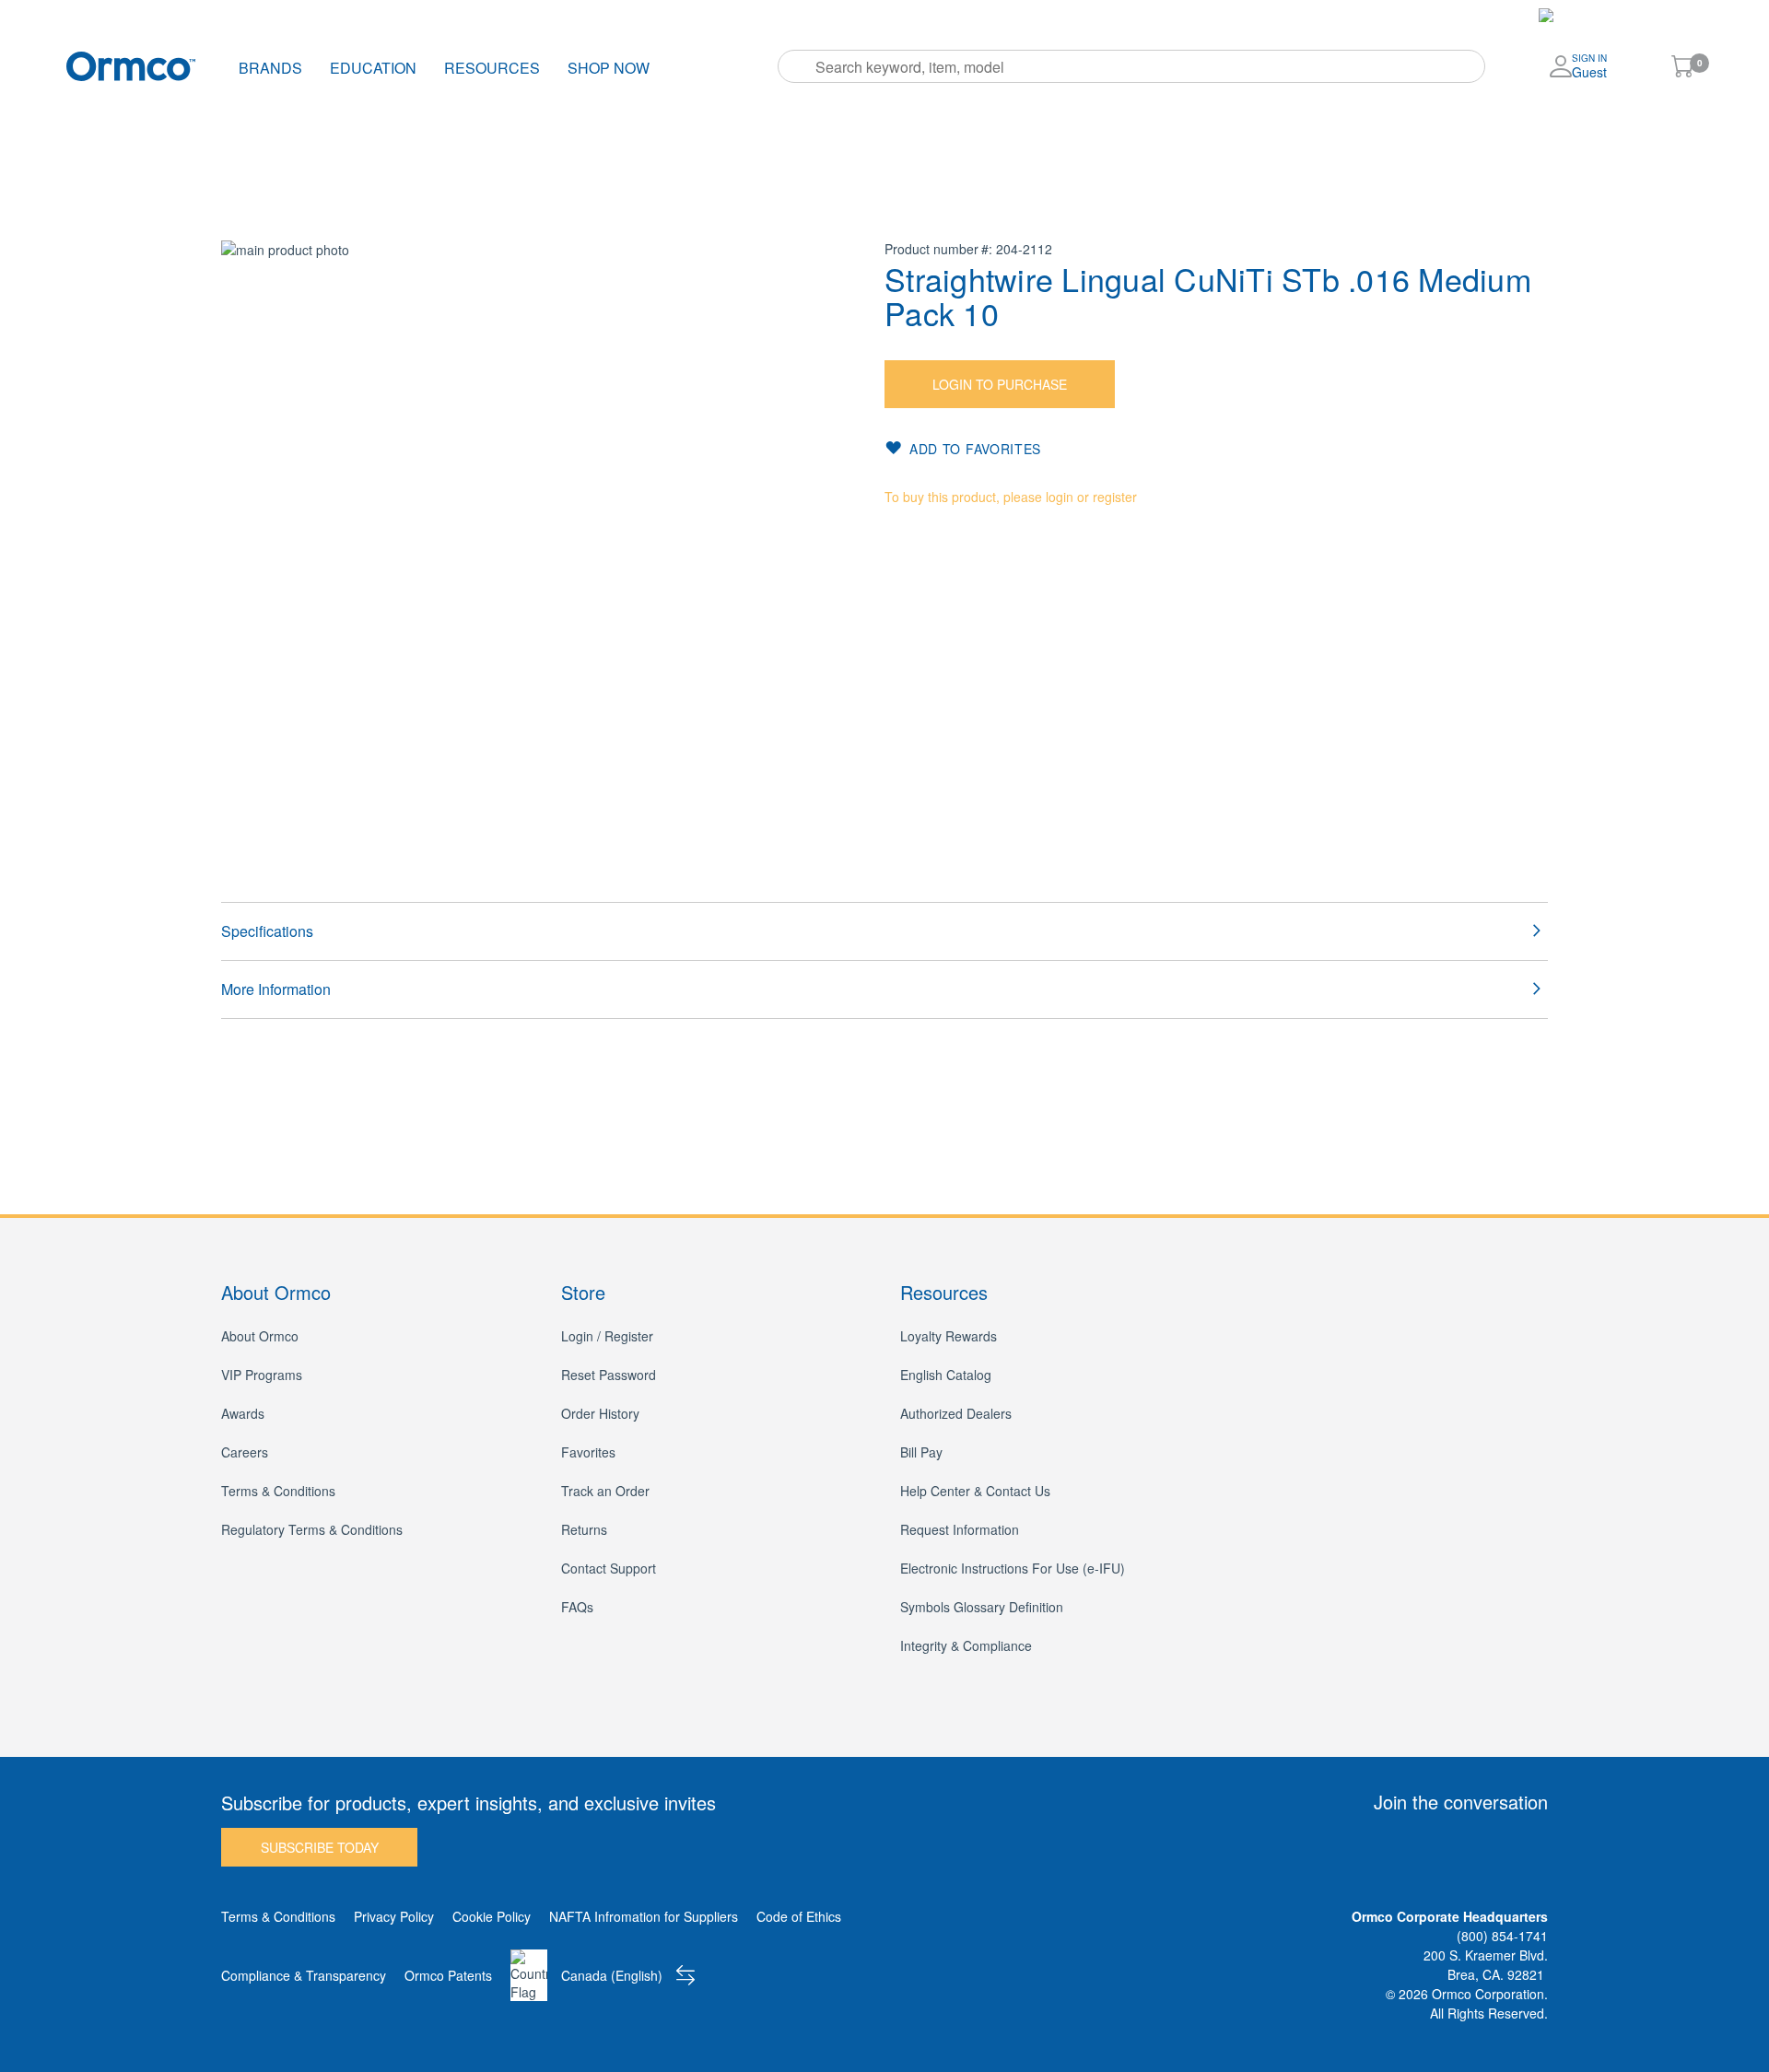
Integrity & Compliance (966, 1645)
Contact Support (609, 1568)
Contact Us (968, 15)
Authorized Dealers (956, 1413)
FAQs (577, 1607)
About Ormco (260, 1336)
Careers (245, 1452)
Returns (584, 1529)
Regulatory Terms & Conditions (312, 1529)
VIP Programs (262, 1375)
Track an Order (605, 1491)
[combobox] (1131, 66)
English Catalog (946, 1375)
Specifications (267, 931)
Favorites (808, 15)
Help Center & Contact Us (975, 1491)
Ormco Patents (448, 1975)
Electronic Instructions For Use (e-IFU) (1013, 1568)
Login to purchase (1000, 384)
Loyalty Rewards (949, 1336)
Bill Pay (885, 15)
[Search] (798, 66)
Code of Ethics (799, 1916)
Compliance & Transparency (304, 1975)
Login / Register (607, 1336)
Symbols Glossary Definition (982, 1607)
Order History (712, 15)
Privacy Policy (394, 1916)
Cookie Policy (492, 1916)
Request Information (960, 1529)
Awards (243, 1413)
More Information (276, 989)
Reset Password (609, 1375)
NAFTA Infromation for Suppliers (644, 1916)
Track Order (608, 15)
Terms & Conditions (278, 1491)
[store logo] (131, 66)
